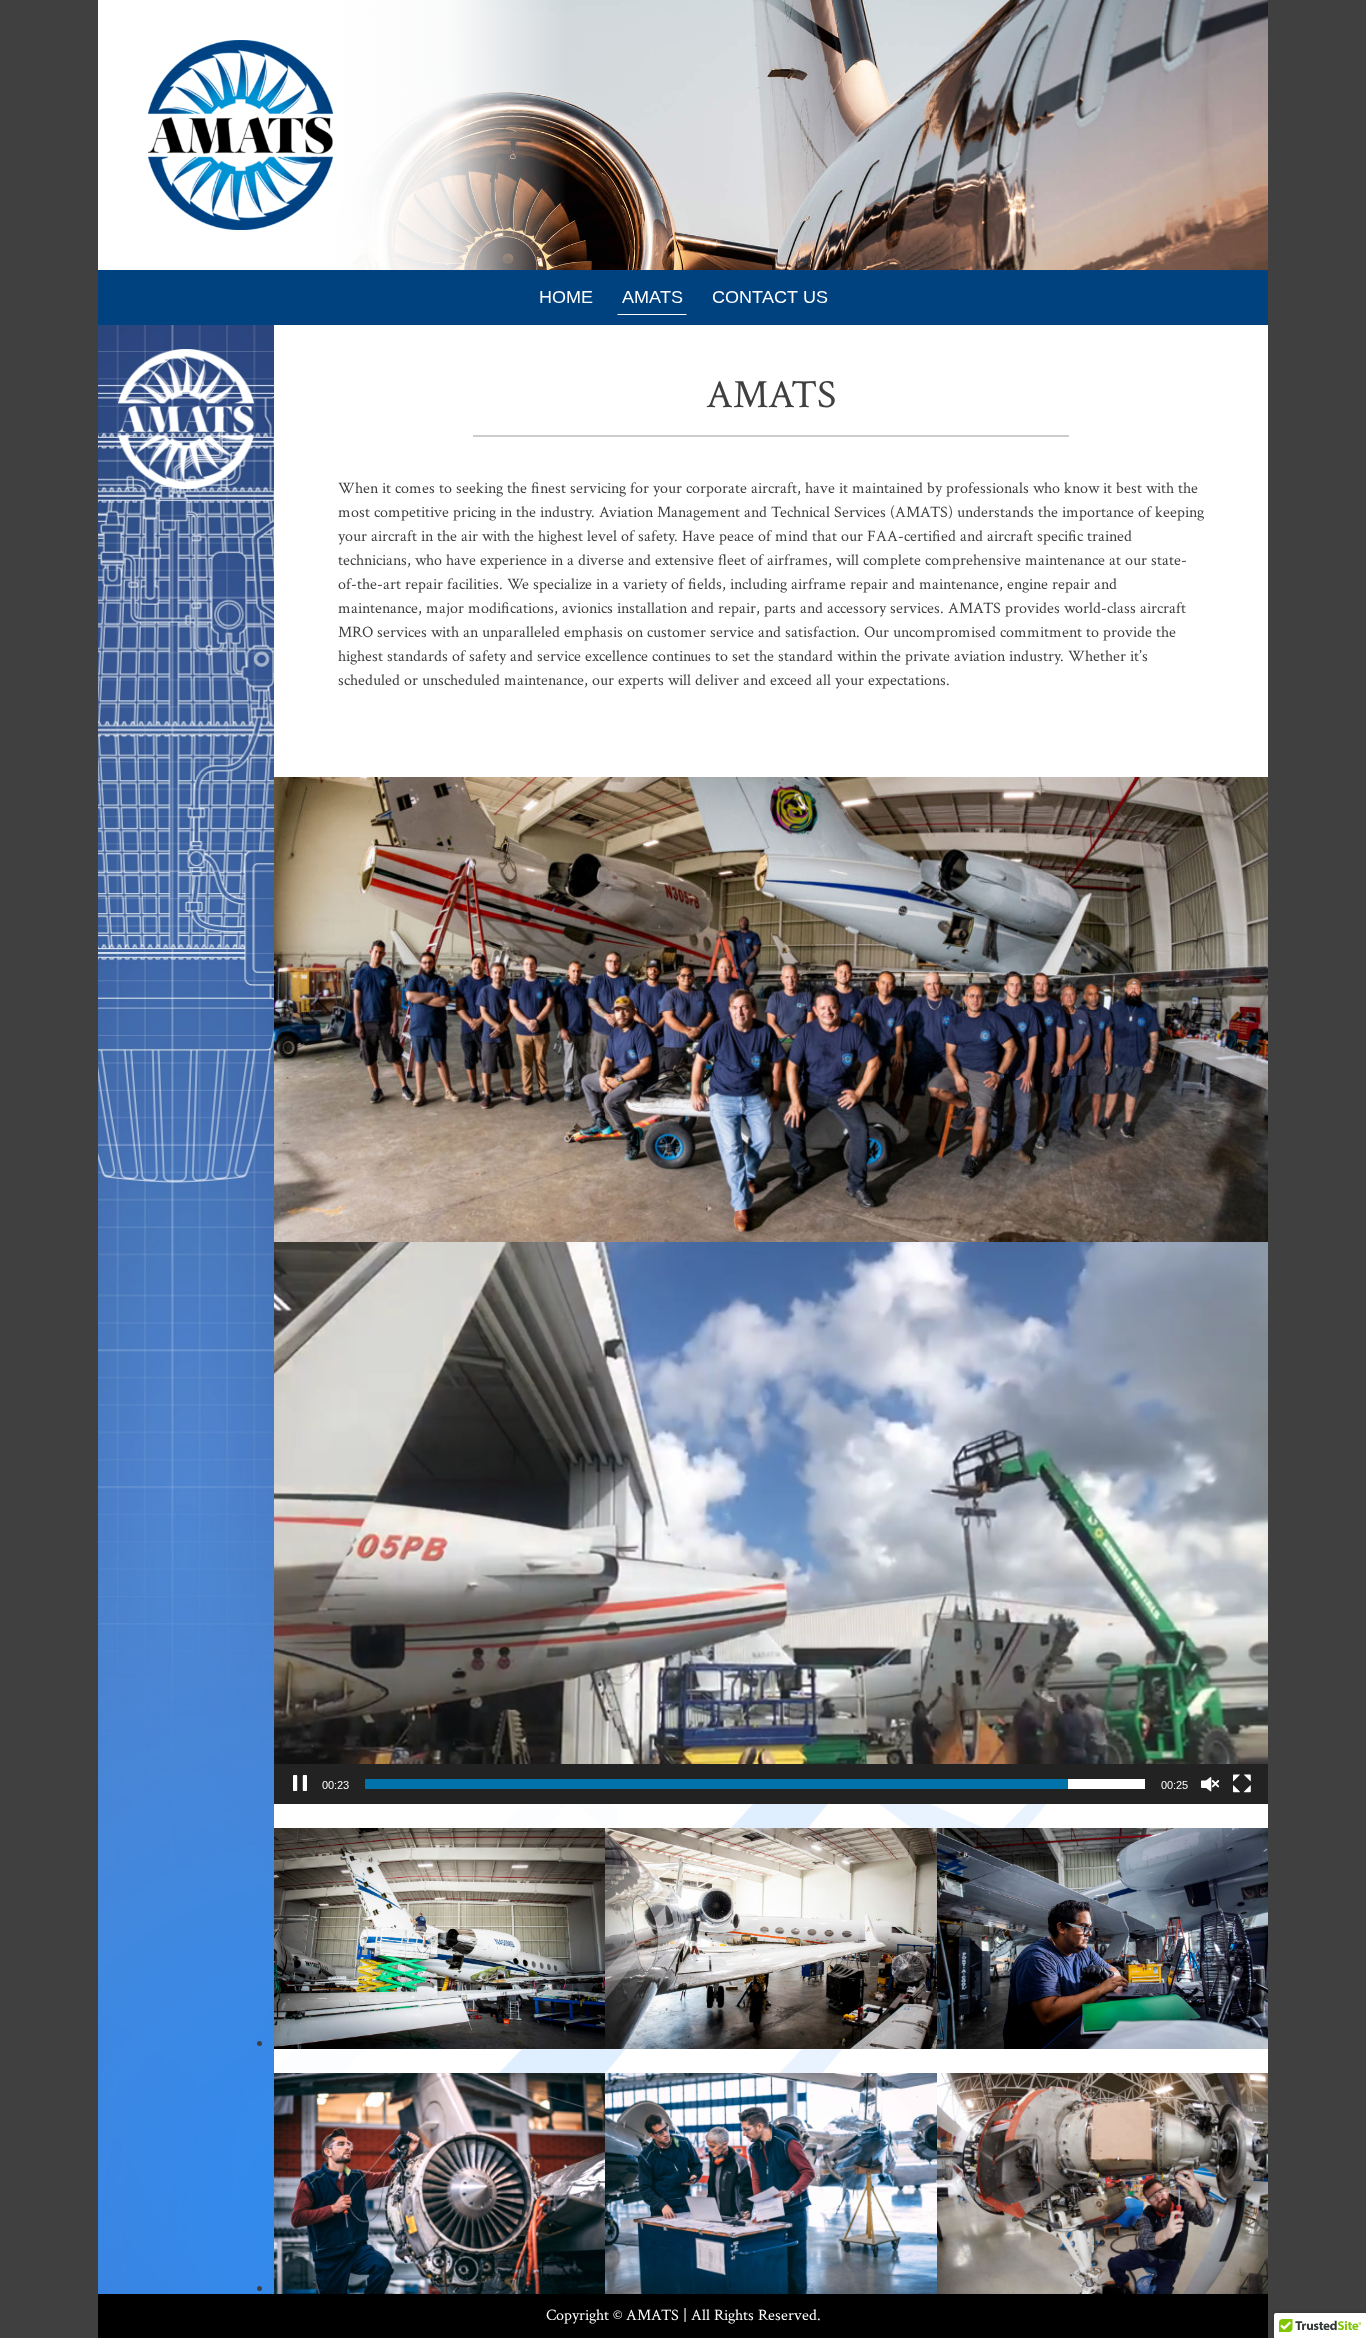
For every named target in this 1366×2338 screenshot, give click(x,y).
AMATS (652, 297)
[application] (771, 1523)
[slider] (755, 1784)
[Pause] (300, 1784)
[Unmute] (1210, 1784)
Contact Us (770, 297)
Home (566, 297)
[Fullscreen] (1242, 1784)
